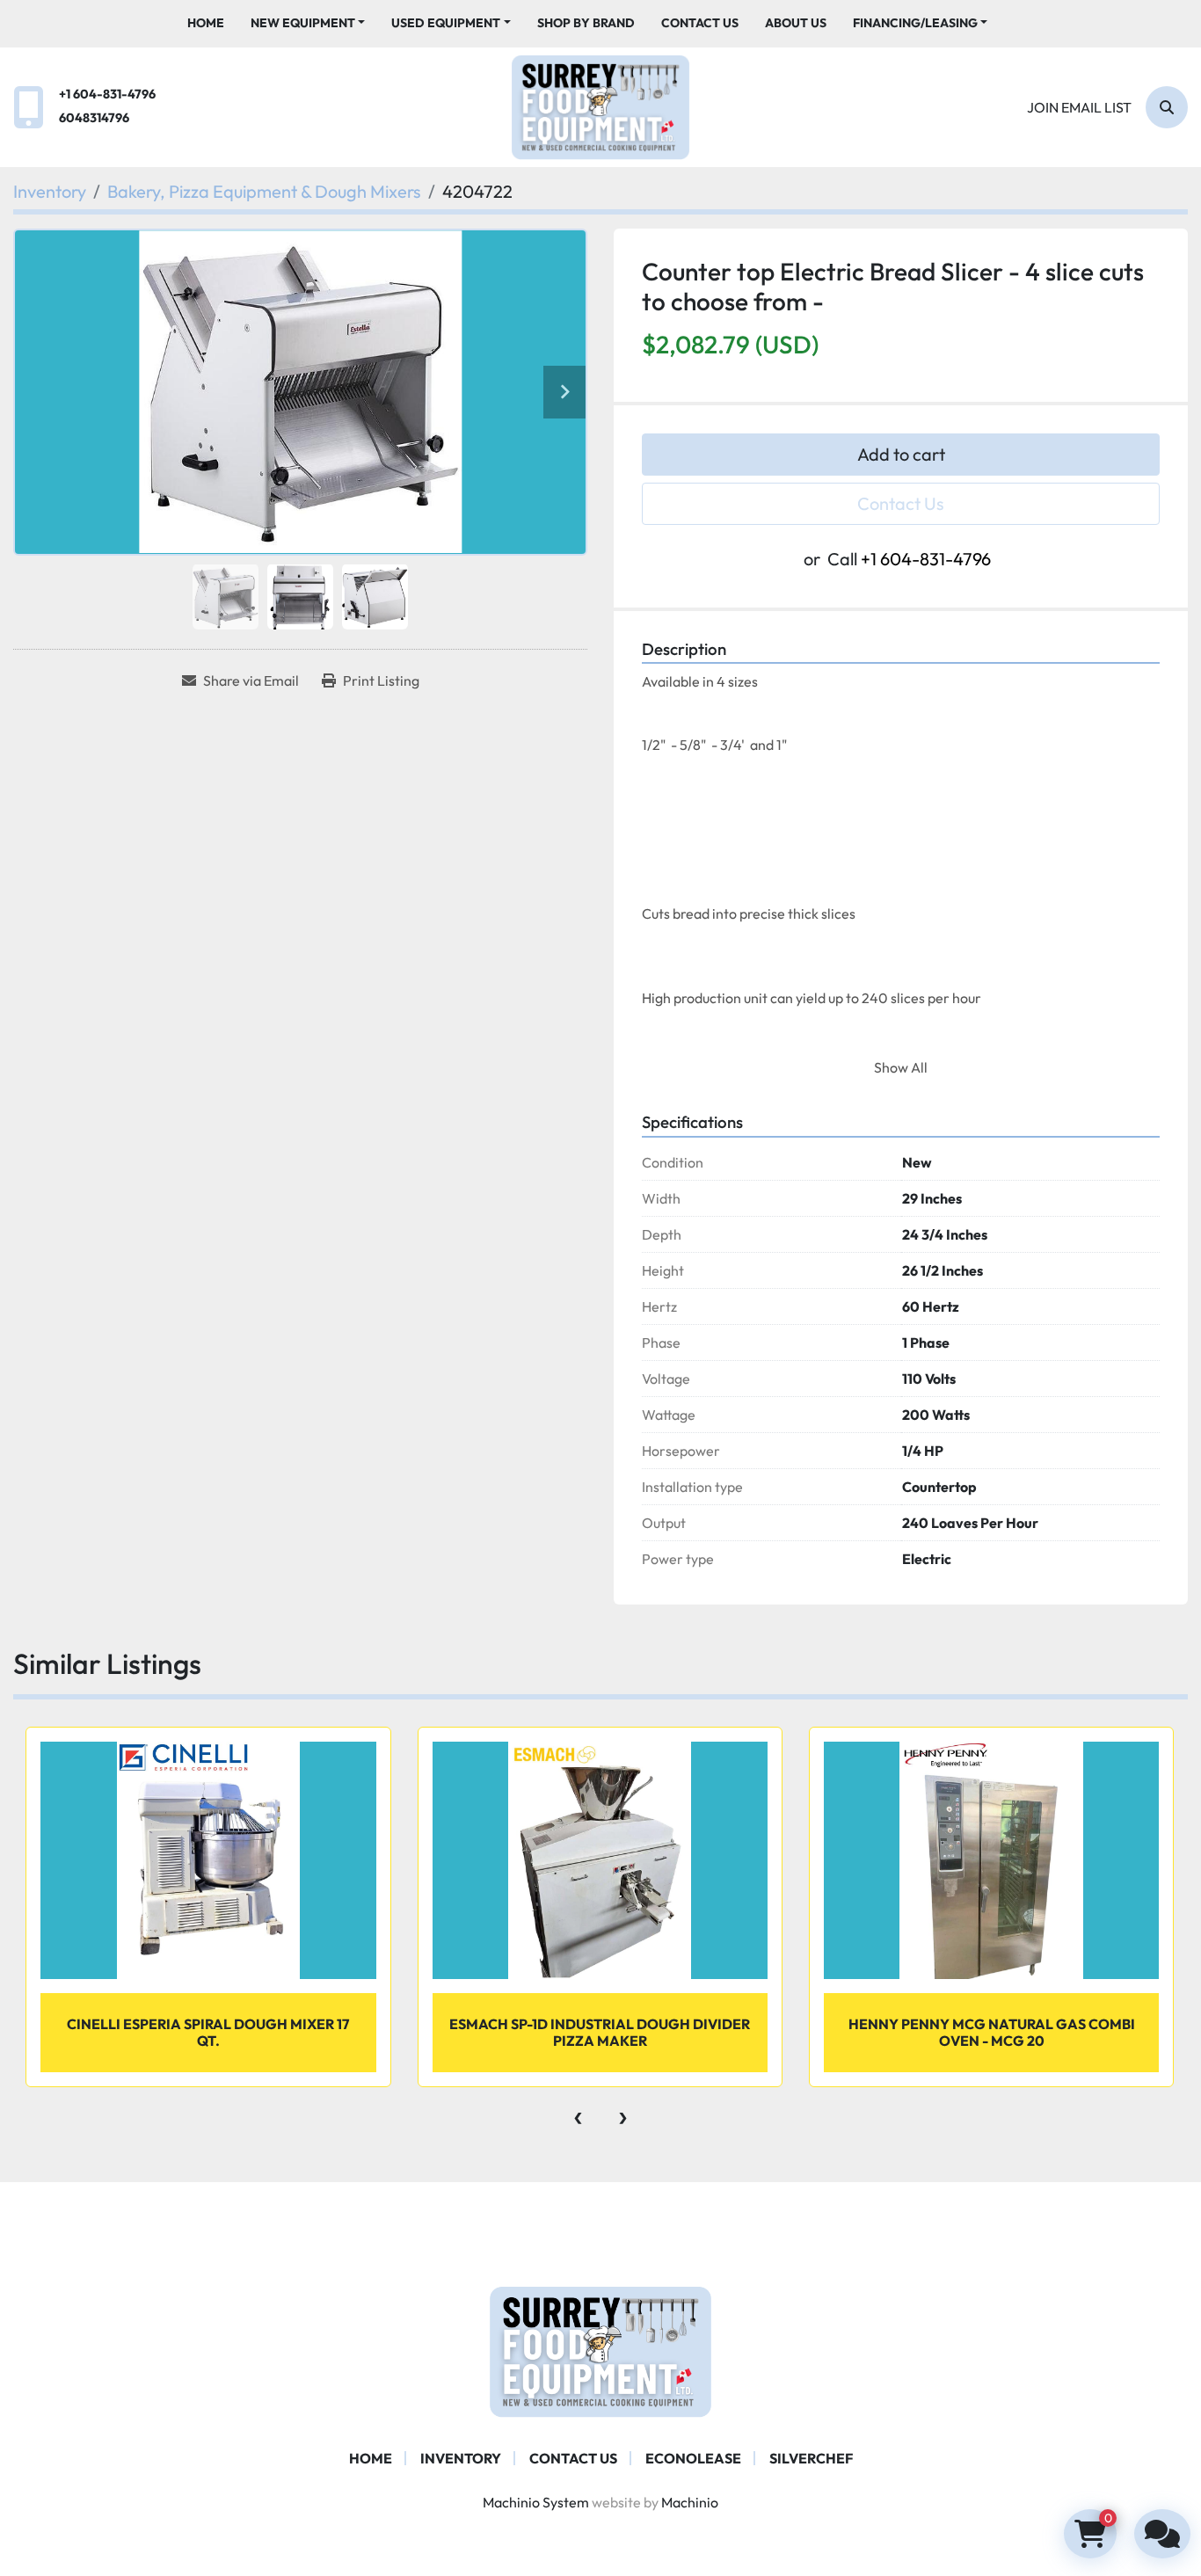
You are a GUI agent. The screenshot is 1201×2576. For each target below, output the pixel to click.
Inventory (461, 2458)
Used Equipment (446, 23)
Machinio (690, 2502)
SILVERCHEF (811, 2458)
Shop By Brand (586, 23)
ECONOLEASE (693, 2458)
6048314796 (94, 118)
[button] (308, 23)
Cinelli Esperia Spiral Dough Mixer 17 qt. (208, 2032)
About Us (796, 23)
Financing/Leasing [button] (915, 23)
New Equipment (303, 23)
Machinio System (536, 2502)
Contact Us (700, 23)
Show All (901, 1067)
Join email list (1079, 107)
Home (206, 23)
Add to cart (901, 454)
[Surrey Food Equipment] (600, 2350)
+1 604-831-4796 (107, 94)
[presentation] (578, 2114)
